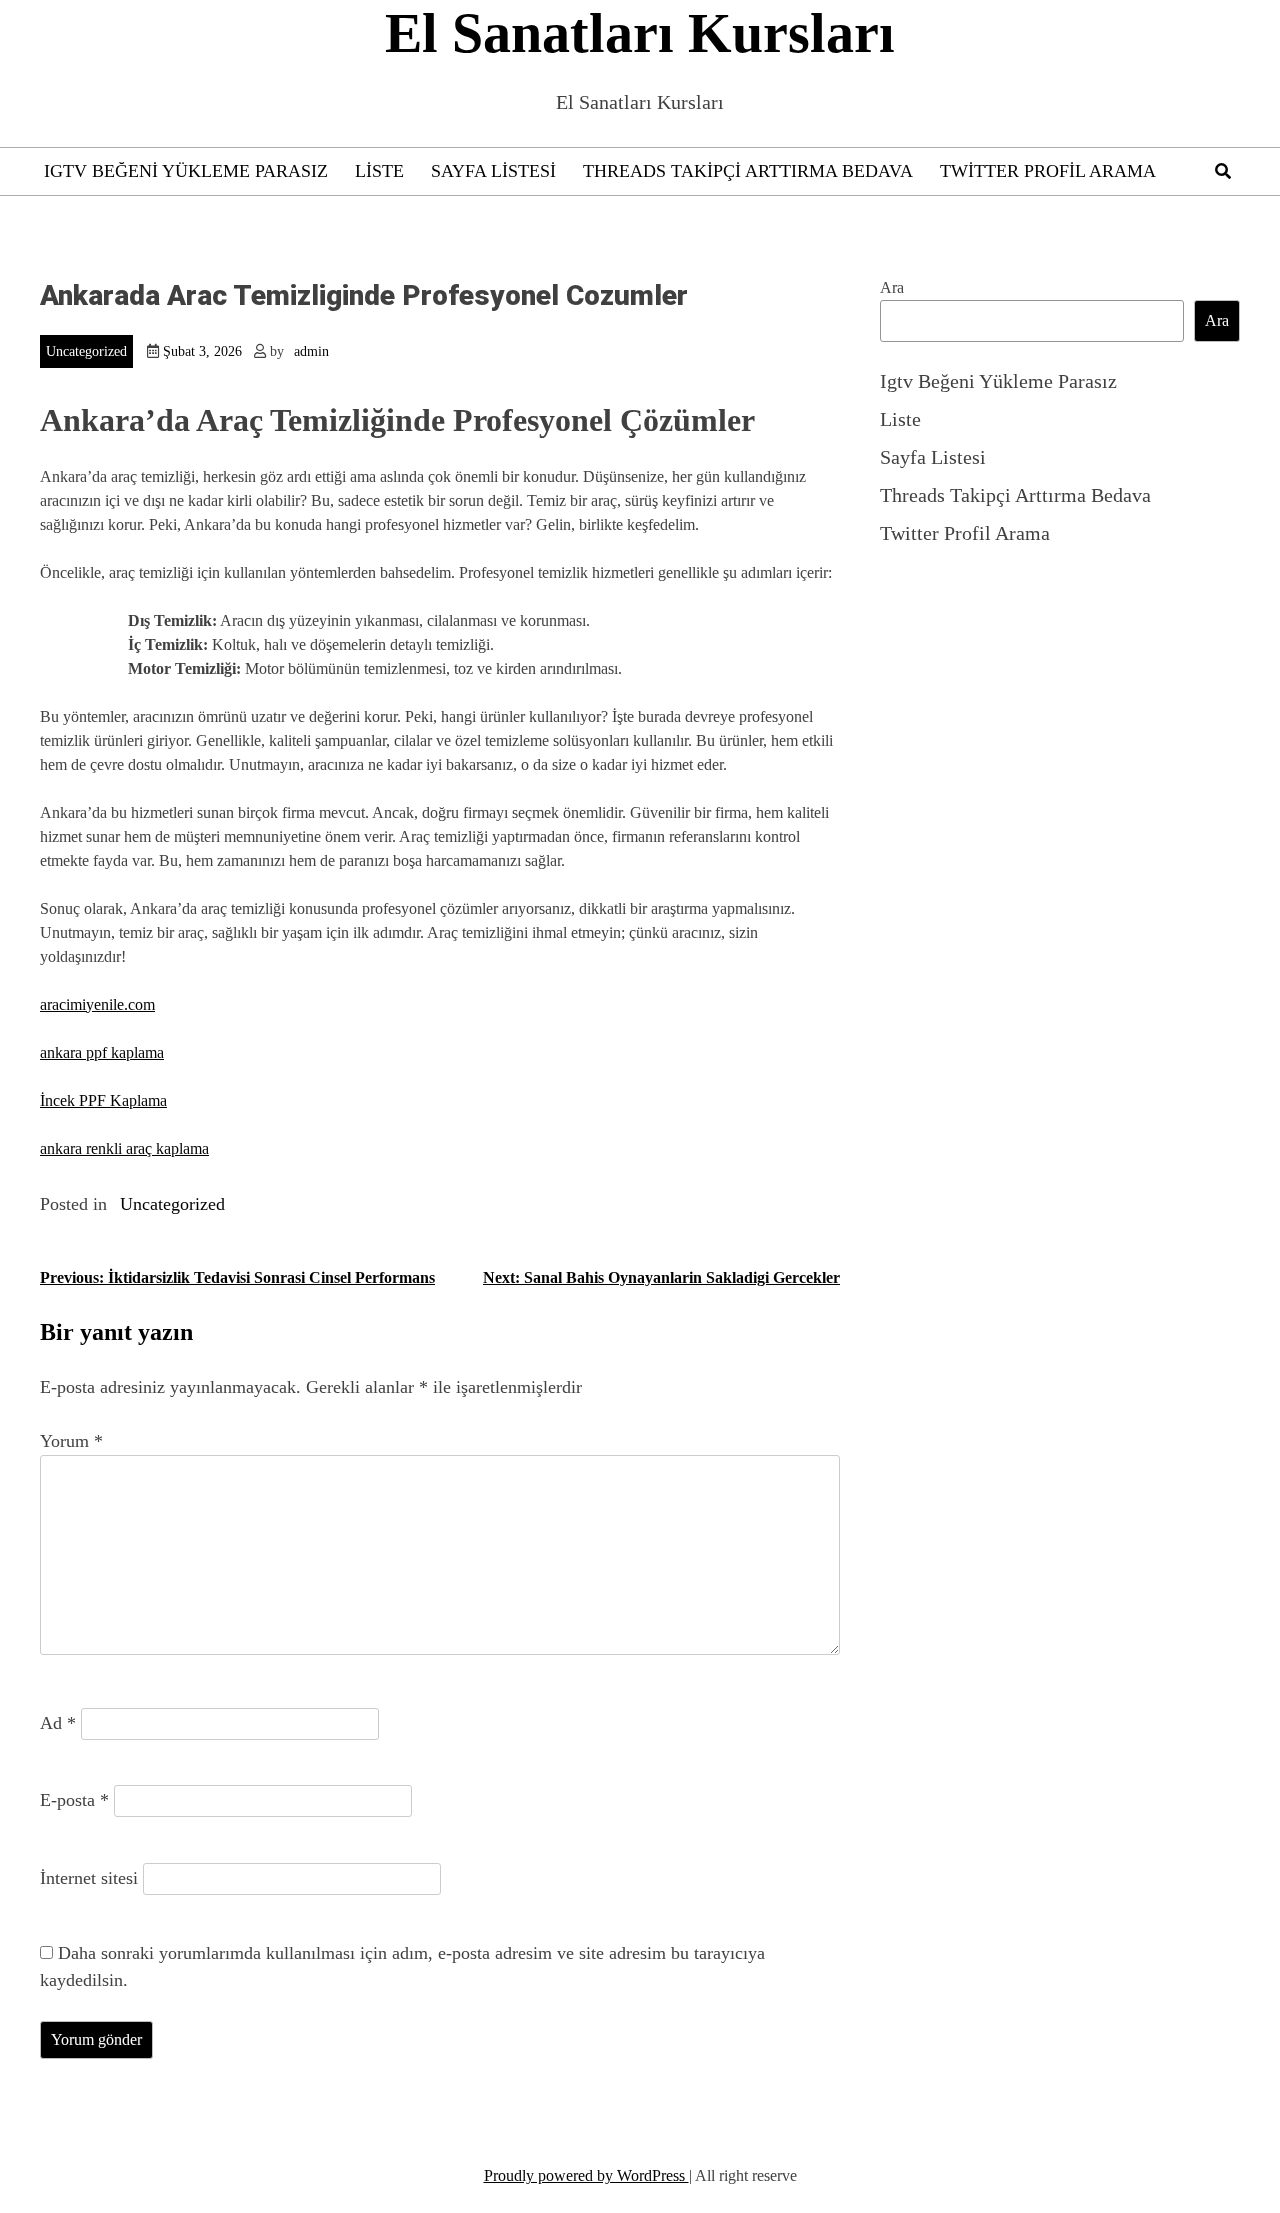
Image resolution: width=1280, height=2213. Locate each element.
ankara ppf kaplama (102, 1052)
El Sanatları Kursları (640, 33)
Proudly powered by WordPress (586, 2175)
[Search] (1223, 171)
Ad (58, 1723)
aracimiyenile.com (97, 1004)
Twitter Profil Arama (1048, 171)
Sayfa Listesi (493, 171)
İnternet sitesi (89, 1878)
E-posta (74, 1800)
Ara (892, 287)
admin (311, 351)
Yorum (71, 1441)
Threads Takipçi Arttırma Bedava (748, 171)
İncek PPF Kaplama (103, 1100)
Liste (379, 171)
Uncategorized (86, 351)
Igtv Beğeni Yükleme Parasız (186, 171)
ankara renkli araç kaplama (124, 1148)
